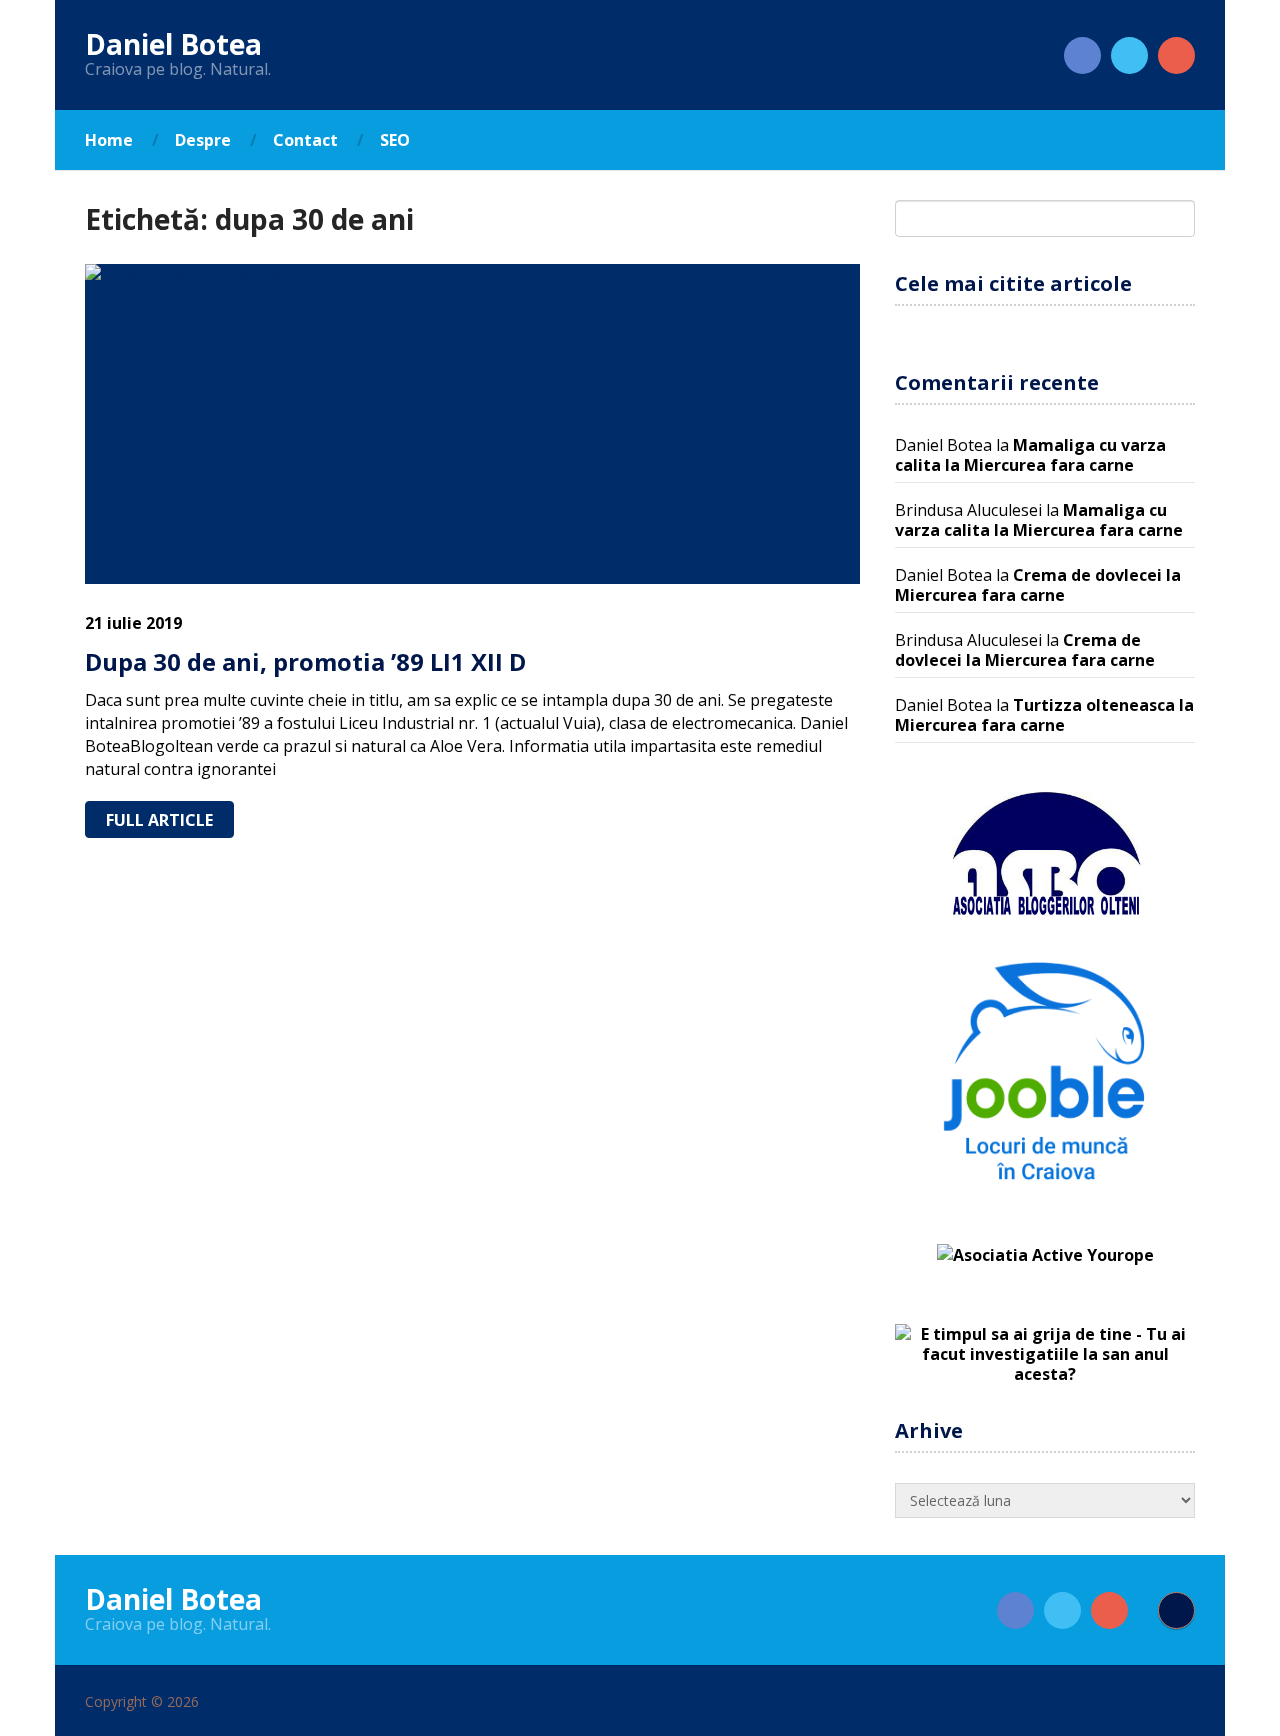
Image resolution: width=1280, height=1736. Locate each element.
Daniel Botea (173, 44)
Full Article (159, 820)
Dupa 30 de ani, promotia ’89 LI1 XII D (305, 661)
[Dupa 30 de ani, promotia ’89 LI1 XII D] (472, 424)
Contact (305, 140)
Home (109, 140)
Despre (203, 140)
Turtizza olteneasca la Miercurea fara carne (1044, 715)
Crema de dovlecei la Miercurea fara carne (1038, 585)
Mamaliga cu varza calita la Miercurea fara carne (1030, 455)
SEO (395, 140)
